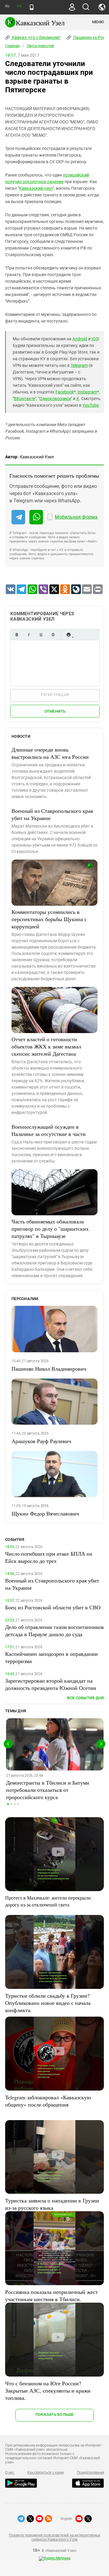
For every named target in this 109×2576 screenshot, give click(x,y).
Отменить (55, 711)
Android (80, 339)
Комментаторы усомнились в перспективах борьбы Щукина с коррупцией (49, 919)
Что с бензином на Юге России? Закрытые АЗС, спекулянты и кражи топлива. (48, 2390)
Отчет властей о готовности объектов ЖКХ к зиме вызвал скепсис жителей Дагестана (46, 1046)
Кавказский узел (36, 188)
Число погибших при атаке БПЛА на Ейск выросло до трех (49, 1557)
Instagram (87, 392)
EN (19, 6)
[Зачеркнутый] (53, 635)
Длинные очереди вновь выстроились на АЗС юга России (50, 753)
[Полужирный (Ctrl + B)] (17, 635)
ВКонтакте (25, 399)
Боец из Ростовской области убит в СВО (53, 1607)
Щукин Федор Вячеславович (45, 1513)
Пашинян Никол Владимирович (49, 1369)
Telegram (79, 365)
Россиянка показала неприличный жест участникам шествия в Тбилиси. (51, 2295)
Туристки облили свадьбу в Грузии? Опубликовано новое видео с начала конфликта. (48, 2003)
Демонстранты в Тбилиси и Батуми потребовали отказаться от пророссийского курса (48, 1790)
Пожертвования (91, 2473)
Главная (12, 46)
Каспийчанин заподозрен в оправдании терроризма (51, 1657)
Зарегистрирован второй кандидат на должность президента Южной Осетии (51, 1684)
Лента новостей (40, 46)
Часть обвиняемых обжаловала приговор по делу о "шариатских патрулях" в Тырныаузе (50, 1229)
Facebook (65, 392)
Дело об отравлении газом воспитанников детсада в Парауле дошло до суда (54, 1630)
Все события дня (86, 1698)
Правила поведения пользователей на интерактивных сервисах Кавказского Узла (54, 2537)
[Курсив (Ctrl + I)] (29, 635)
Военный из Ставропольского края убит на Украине (52, 814)
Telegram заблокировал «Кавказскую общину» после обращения (48, 2101)
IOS (95, 339)
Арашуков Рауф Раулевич (41, 1441)
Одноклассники (55, 399)
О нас (10, 2473)
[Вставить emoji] (68, 635)
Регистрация (55, 695)
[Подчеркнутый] (41, 635)
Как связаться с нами (45, 2473)
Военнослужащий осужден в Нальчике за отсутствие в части (49, 1130)
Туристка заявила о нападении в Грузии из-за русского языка (52, 2204)
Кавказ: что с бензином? (36, 37)
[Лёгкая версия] (32, 7)
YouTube (91, 405)
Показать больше (55, 2414)
